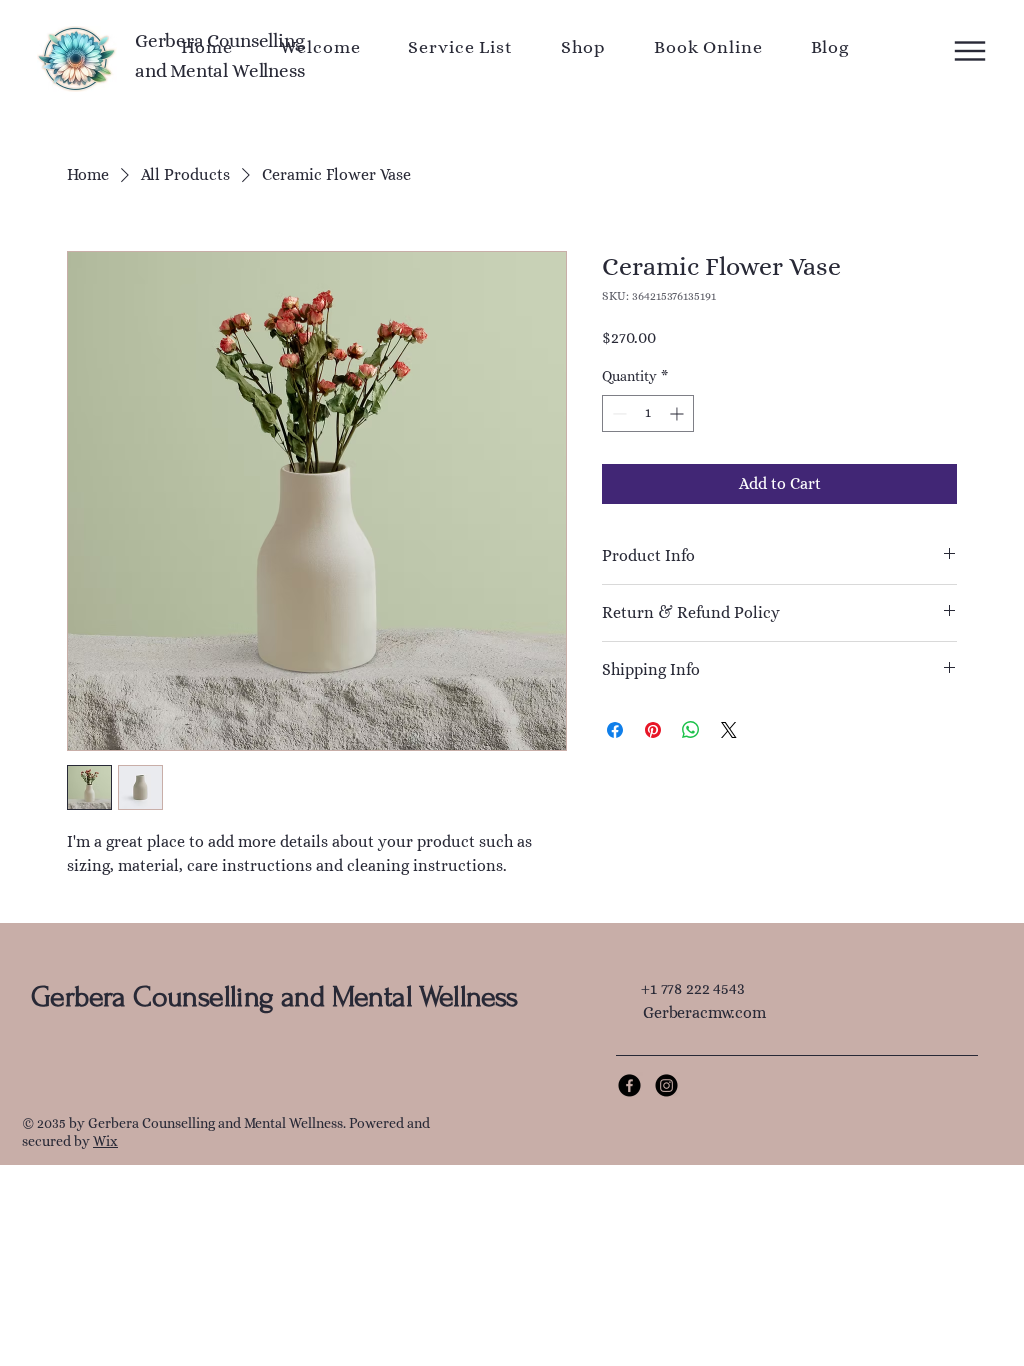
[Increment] (678, 413)
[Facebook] (629, 1085)
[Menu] (949, 51)
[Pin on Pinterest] (653, 730)
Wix (105, 1141)
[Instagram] (666, 1085)
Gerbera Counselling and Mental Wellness (274, 996)
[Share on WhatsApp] (691, 730)
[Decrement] (617, 413)
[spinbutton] (648, 413)
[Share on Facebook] (615, 730)
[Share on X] (729, 730)
